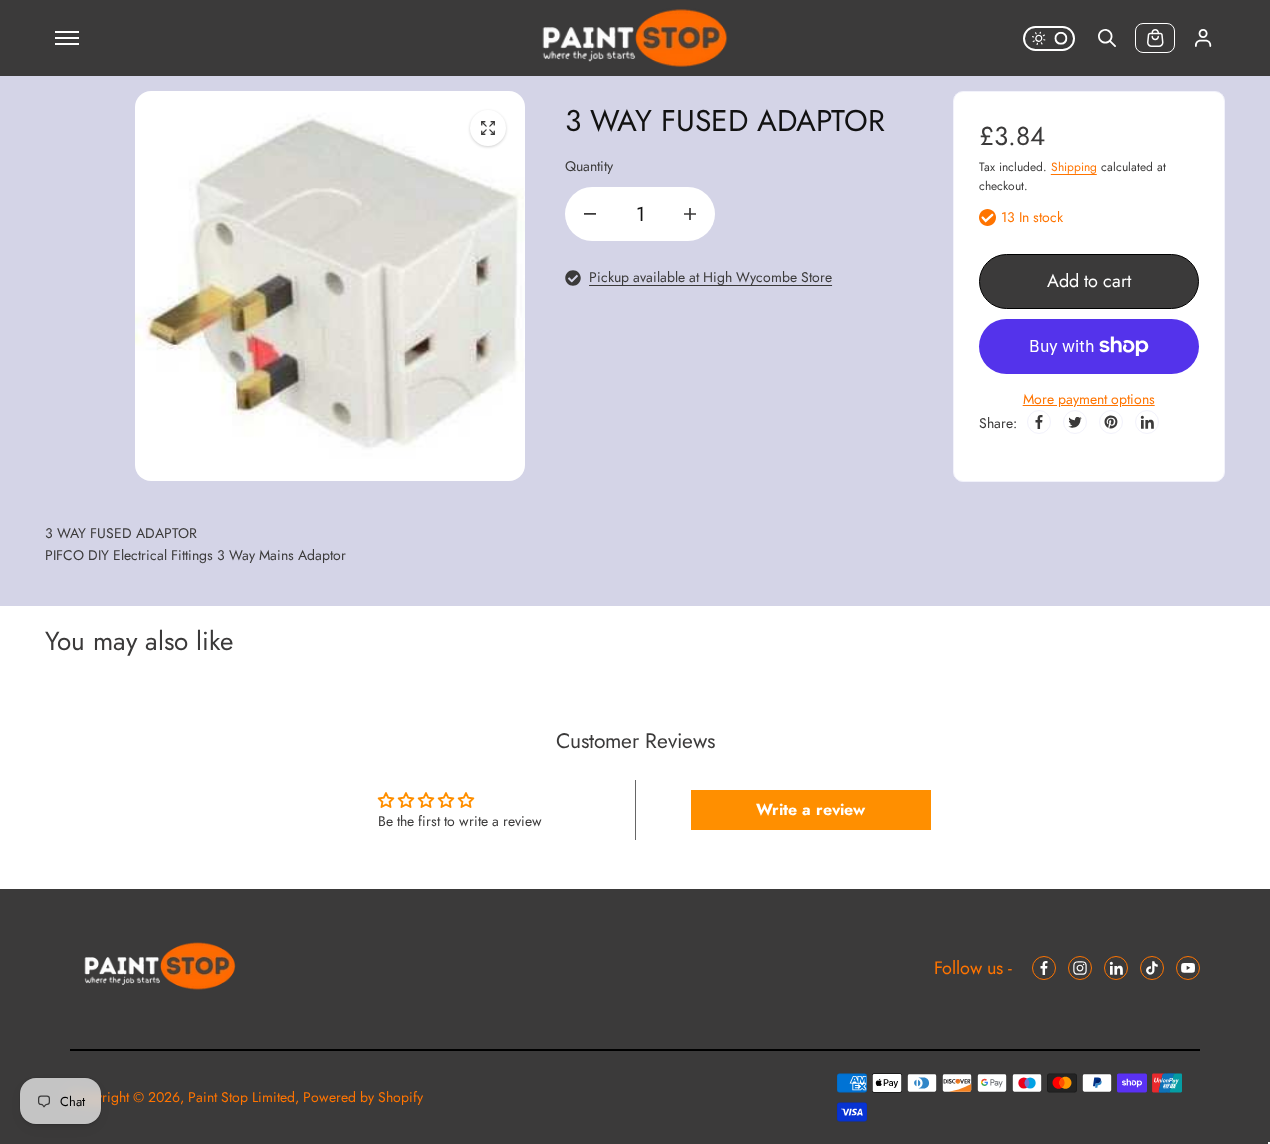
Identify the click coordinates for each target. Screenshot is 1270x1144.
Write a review (810, 809)
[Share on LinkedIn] (1147, 422)
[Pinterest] (1111, 422)
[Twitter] (1075, 422)
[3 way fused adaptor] (488, 128)
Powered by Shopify (363, 1097)
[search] (1107, 38)
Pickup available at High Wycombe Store (710, 277)
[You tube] (1188, 968)
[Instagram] (1080, 968)
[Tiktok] (1152, 968)
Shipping (1074, 167)
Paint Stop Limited (241, 1097)
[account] (1203, 38)
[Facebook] (1039, 422)
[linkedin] (1116, 968)
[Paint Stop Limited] (635, 38)
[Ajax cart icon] (1155, 38)
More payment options (1089, 399)
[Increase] (690, 214)
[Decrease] (590, 214)
